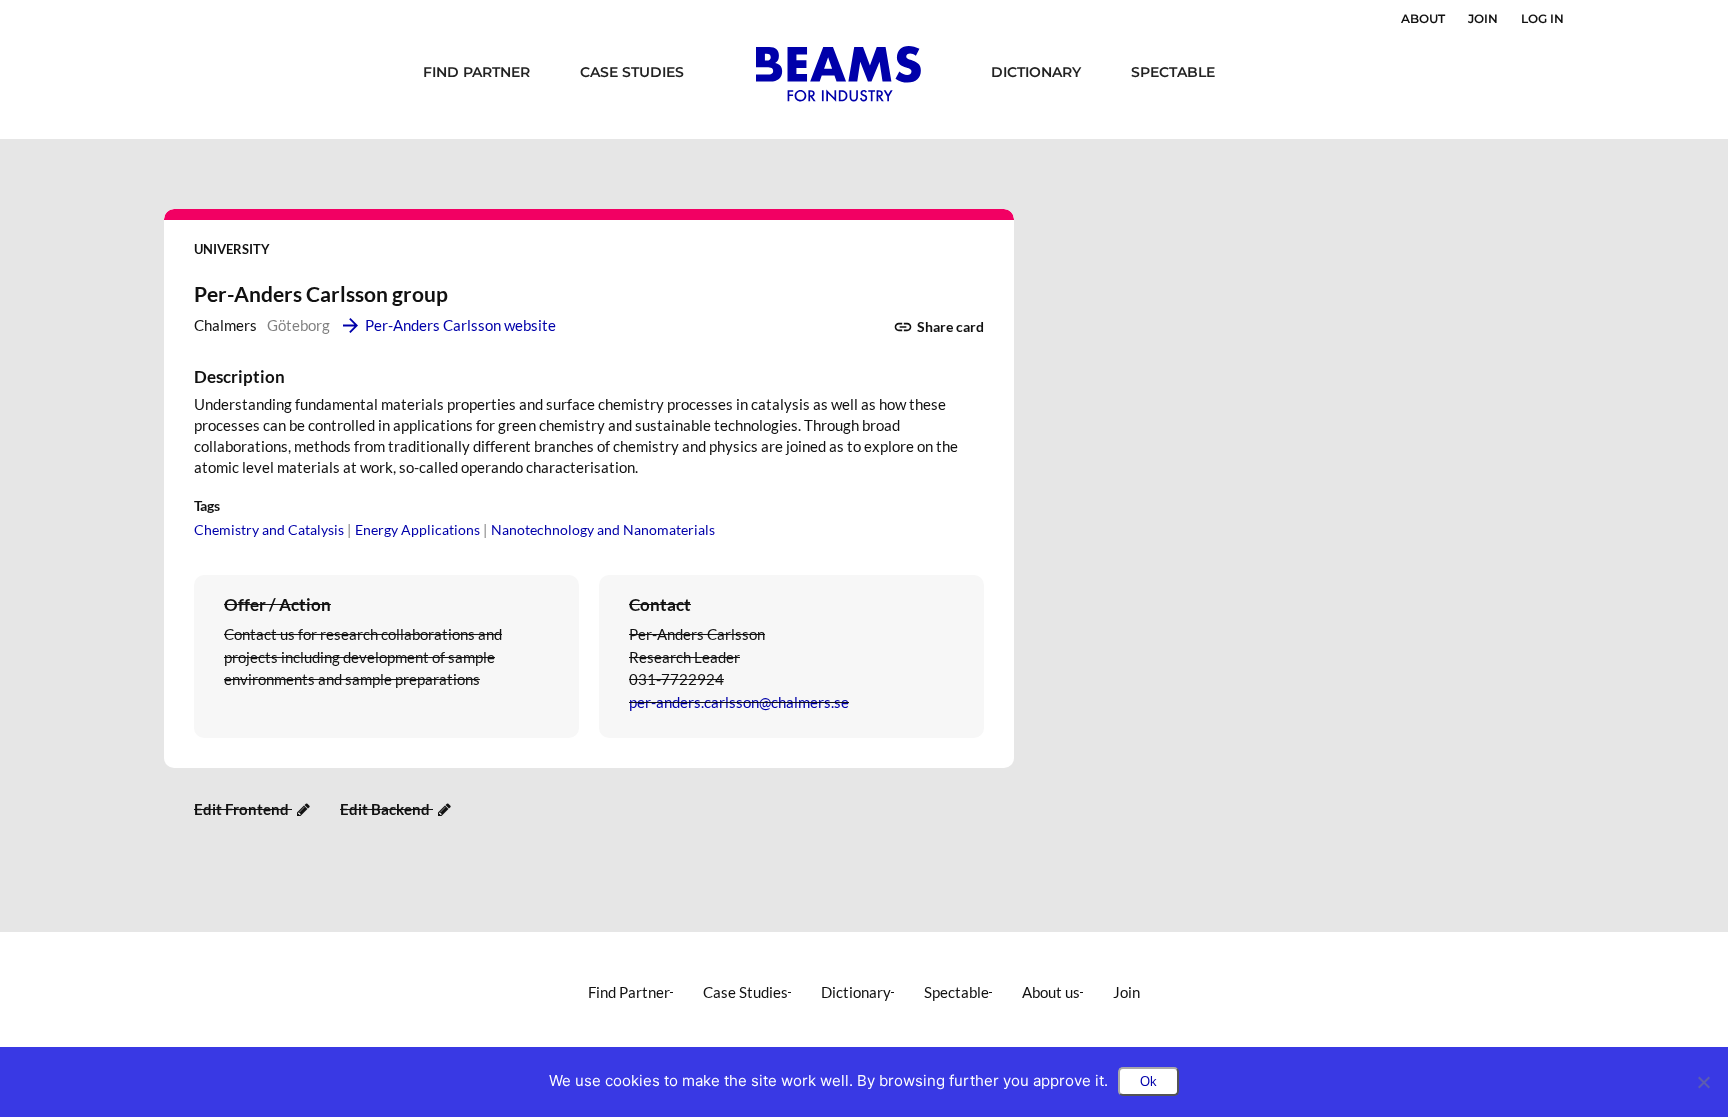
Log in (1542, 18)
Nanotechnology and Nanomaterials (603, 529)
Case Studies (632, 72)
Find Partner (476, 72)
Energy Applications (417, 529)
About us (1051, 992)
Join (1483, 18)
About (1423, 18)
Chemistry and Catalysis (269, 529)
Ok (1148, 1081)
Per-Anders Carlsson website (460, 325)
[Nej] (1703, 1082)
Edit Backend (386, 809)
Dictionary (1036, 72)
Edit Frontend (243, 809)
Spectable (1173, 72)
